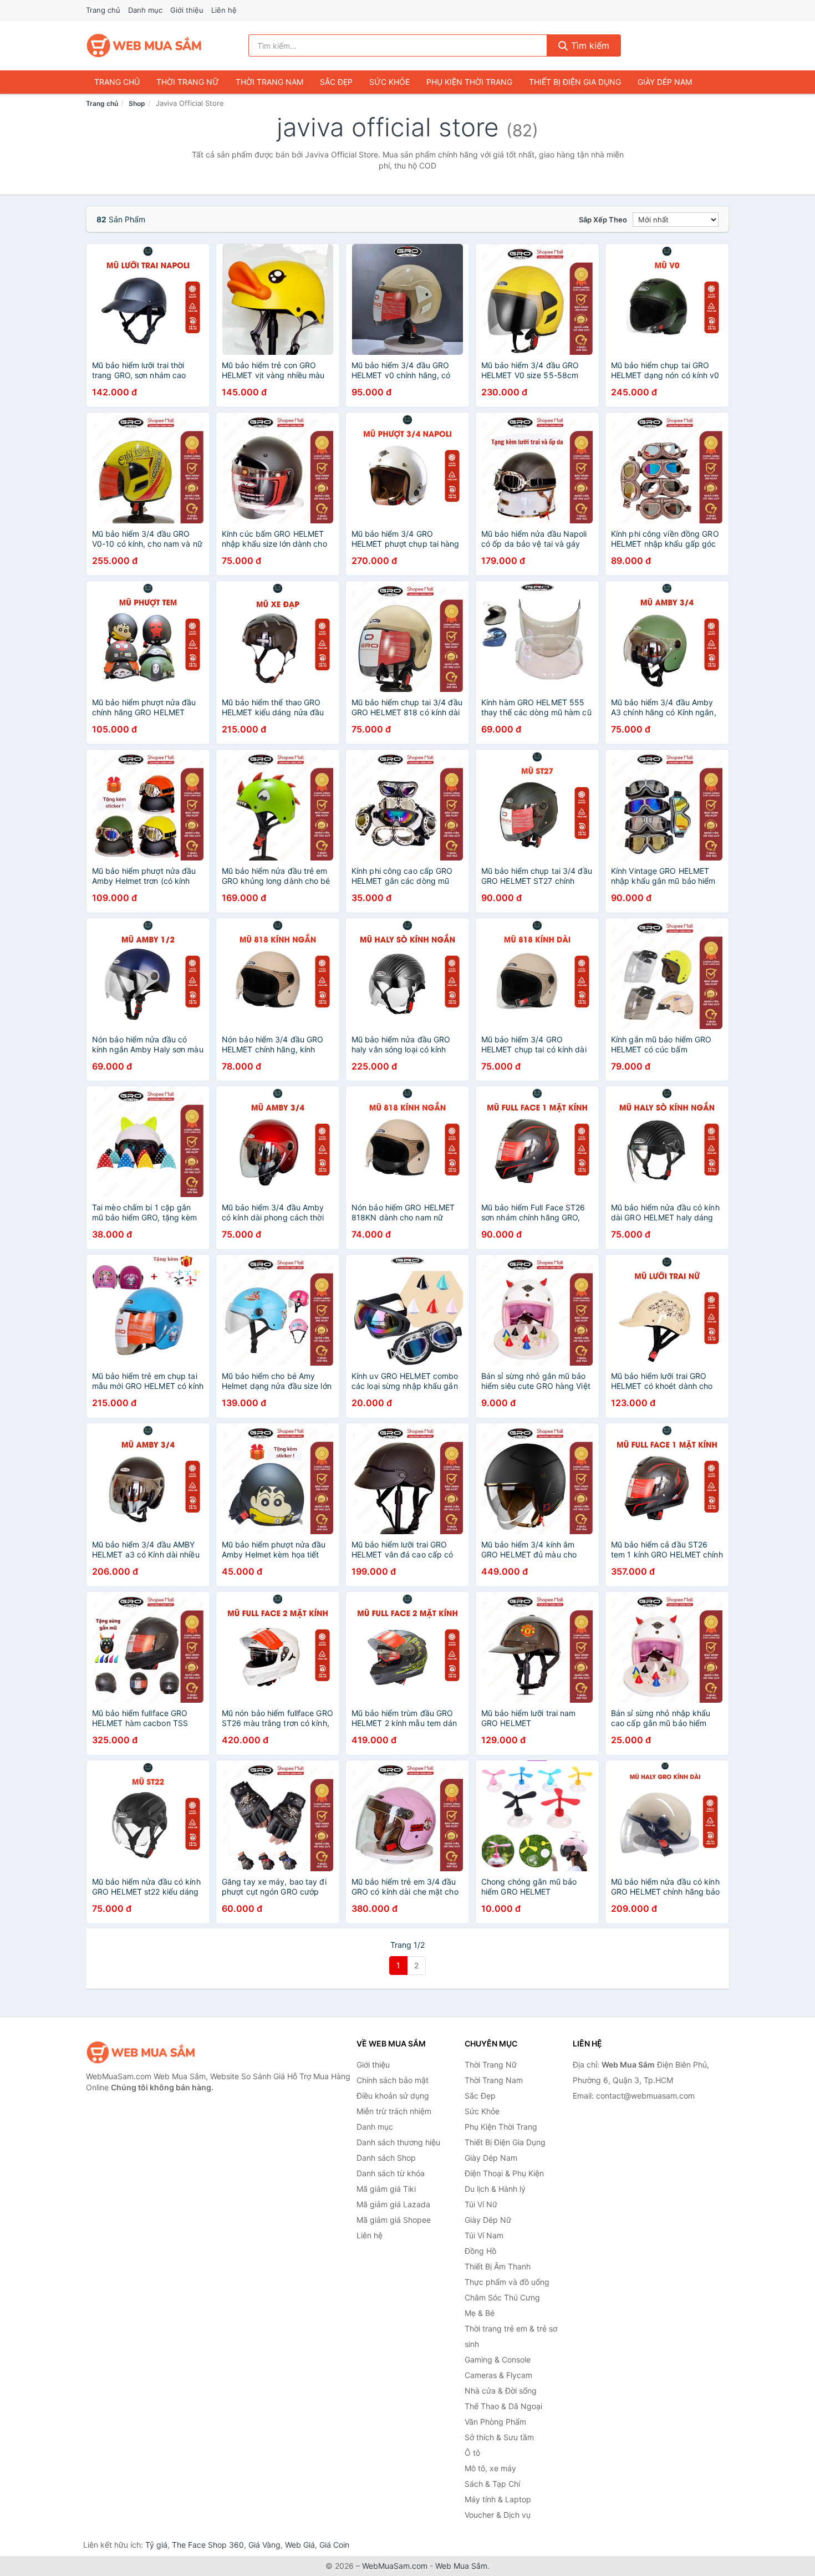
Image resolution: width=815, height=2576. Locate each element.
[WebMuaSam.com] (145, 45)
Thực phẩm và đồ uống (507, 2282)
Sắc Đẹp (336, 82)
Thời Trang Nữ (188, 82)
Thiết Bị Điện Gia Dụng (575, 82)
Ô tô (472, 2453)
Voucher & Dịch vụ (498, 2515)
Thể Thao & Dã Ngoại (503, 2406)
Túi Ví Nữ (481, 2204)
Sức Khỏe (389, 82)
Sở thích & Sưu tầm (499, 2437)
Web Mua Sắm (461, 2566)
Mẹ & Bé (480, 2313)
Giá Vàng (264, 2545)
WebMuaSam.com (395, 2566)
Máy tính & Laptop (498, 2499)
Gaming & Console (498, 2359)
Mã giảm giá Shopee (394, 2220)
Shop (137, 103)
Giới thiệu (187, 10)
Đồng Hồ (480, 2251)
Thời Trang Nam (269, 82)
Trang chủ (103, 10)
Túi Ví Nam (484, 2235)
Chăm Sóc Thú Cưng (502, 2297)
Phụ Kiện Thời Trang (469, 82)
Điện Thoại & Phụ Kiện (504, 2173)
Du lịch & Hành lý (495, 2189)
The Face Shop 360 (208, 2545)
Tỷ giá (156, 2545)
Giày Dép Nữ (488, 2220)
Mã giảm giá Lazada (393, 2204)
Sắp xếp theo (603, 220)
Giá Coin (334, 2545)
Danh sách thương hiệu (398, 2142)
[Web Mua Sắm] (141, 2052)
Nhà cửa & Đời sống (501, 2391)
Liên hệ (224, 10)
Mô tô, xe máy (490, 2468)
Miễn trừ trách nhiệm (394, 2111)
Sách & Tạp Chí (492, 2484)
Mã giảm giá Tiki (386, 2189)
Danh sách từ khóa (391, 2173)
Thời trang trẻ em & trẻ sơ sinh (511, 2336)
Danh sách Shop (386, 2158)
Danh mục (145, 10)
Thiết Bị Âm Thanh (498, 2266)
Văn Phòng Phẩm (495, 2422)
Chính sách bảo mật (393, 2080)
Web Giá (300, 2545)
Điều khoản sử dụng (393, 2096)
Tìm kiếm (589, 45)
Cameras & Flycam (498, 2375)
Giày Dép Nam (665, 82)
